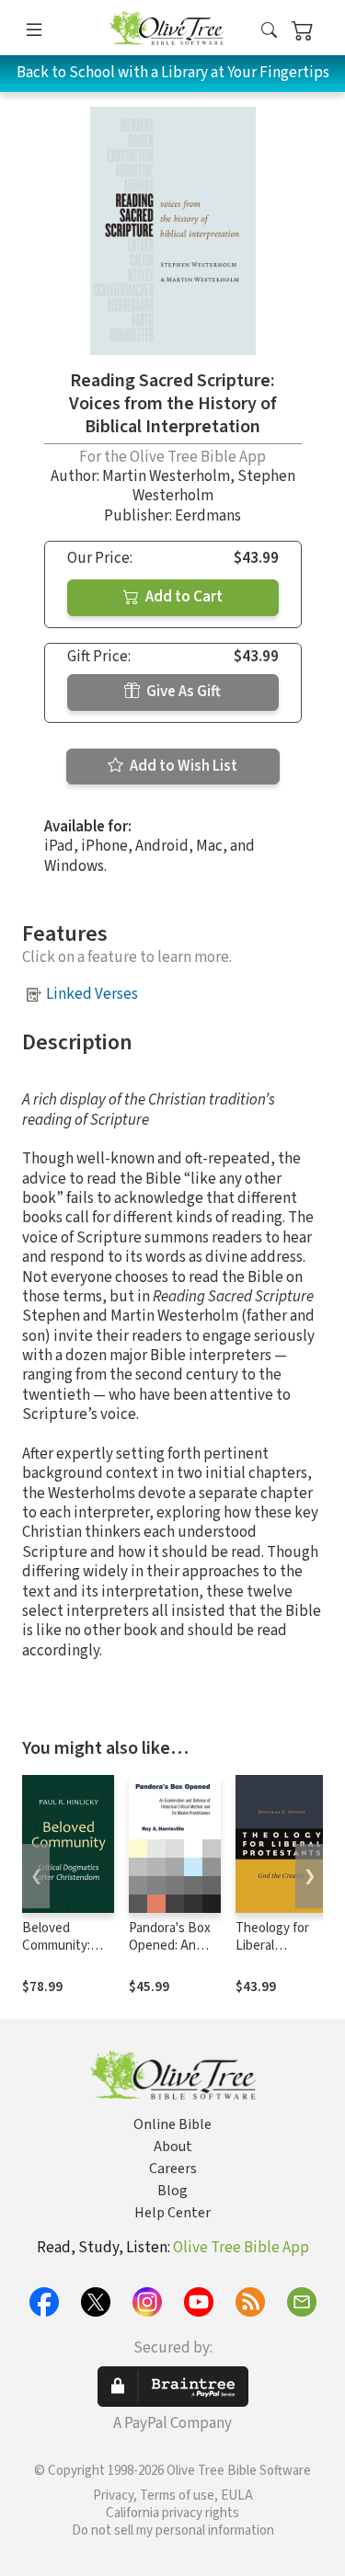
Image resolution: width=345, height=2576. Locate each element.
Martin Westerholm (166, 476)
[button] (269, 31)
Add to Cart (183, 597)
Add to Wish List (182, 766)
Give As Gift (182, 692)
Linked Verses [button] (92, 994)
